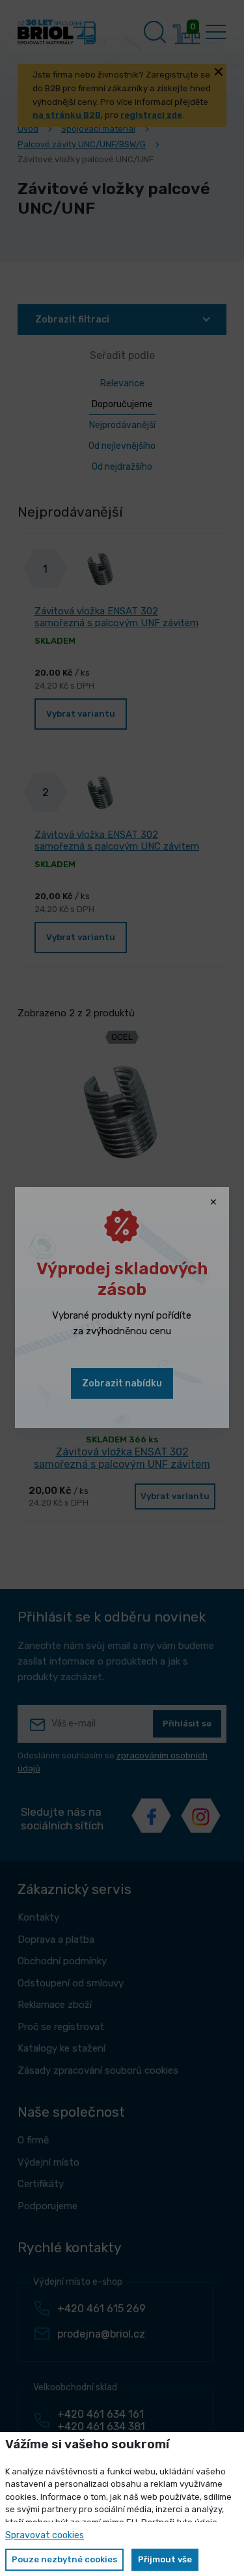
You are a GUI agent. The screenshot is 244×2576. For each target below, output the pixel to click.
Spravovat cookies (45, 2535)
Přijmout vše (165, 2559)
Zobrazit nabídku (122, 1383)
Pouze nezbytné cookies (64, 2559)
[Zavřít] (213, 1203)
